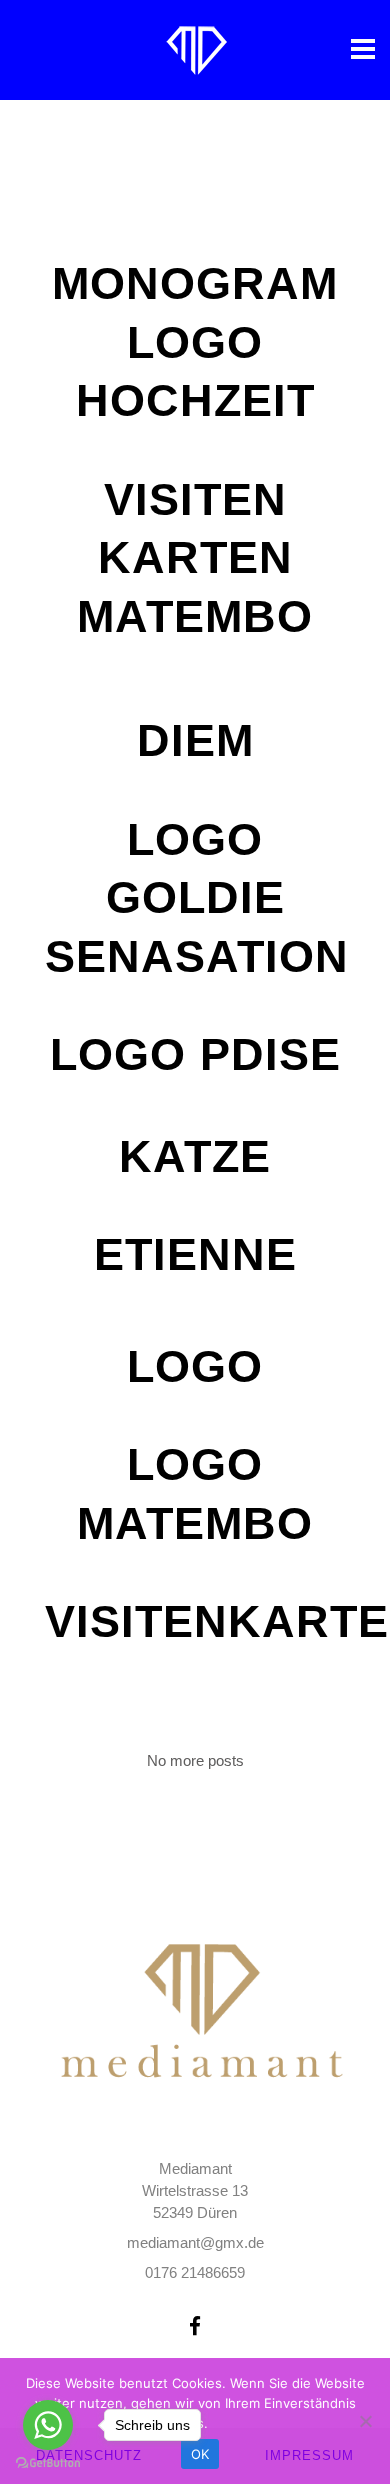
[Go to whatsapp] (48, 2425)
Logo (195, 1366)
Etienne (195, 1254)
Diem (195, 740)
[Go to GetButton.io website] (48, 2463)
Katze (195, 1156)
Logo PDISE (195, 1054)
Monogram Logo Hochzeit (195, 342)
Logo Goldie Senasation (197, 898)
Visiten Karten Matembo (195, 558)
